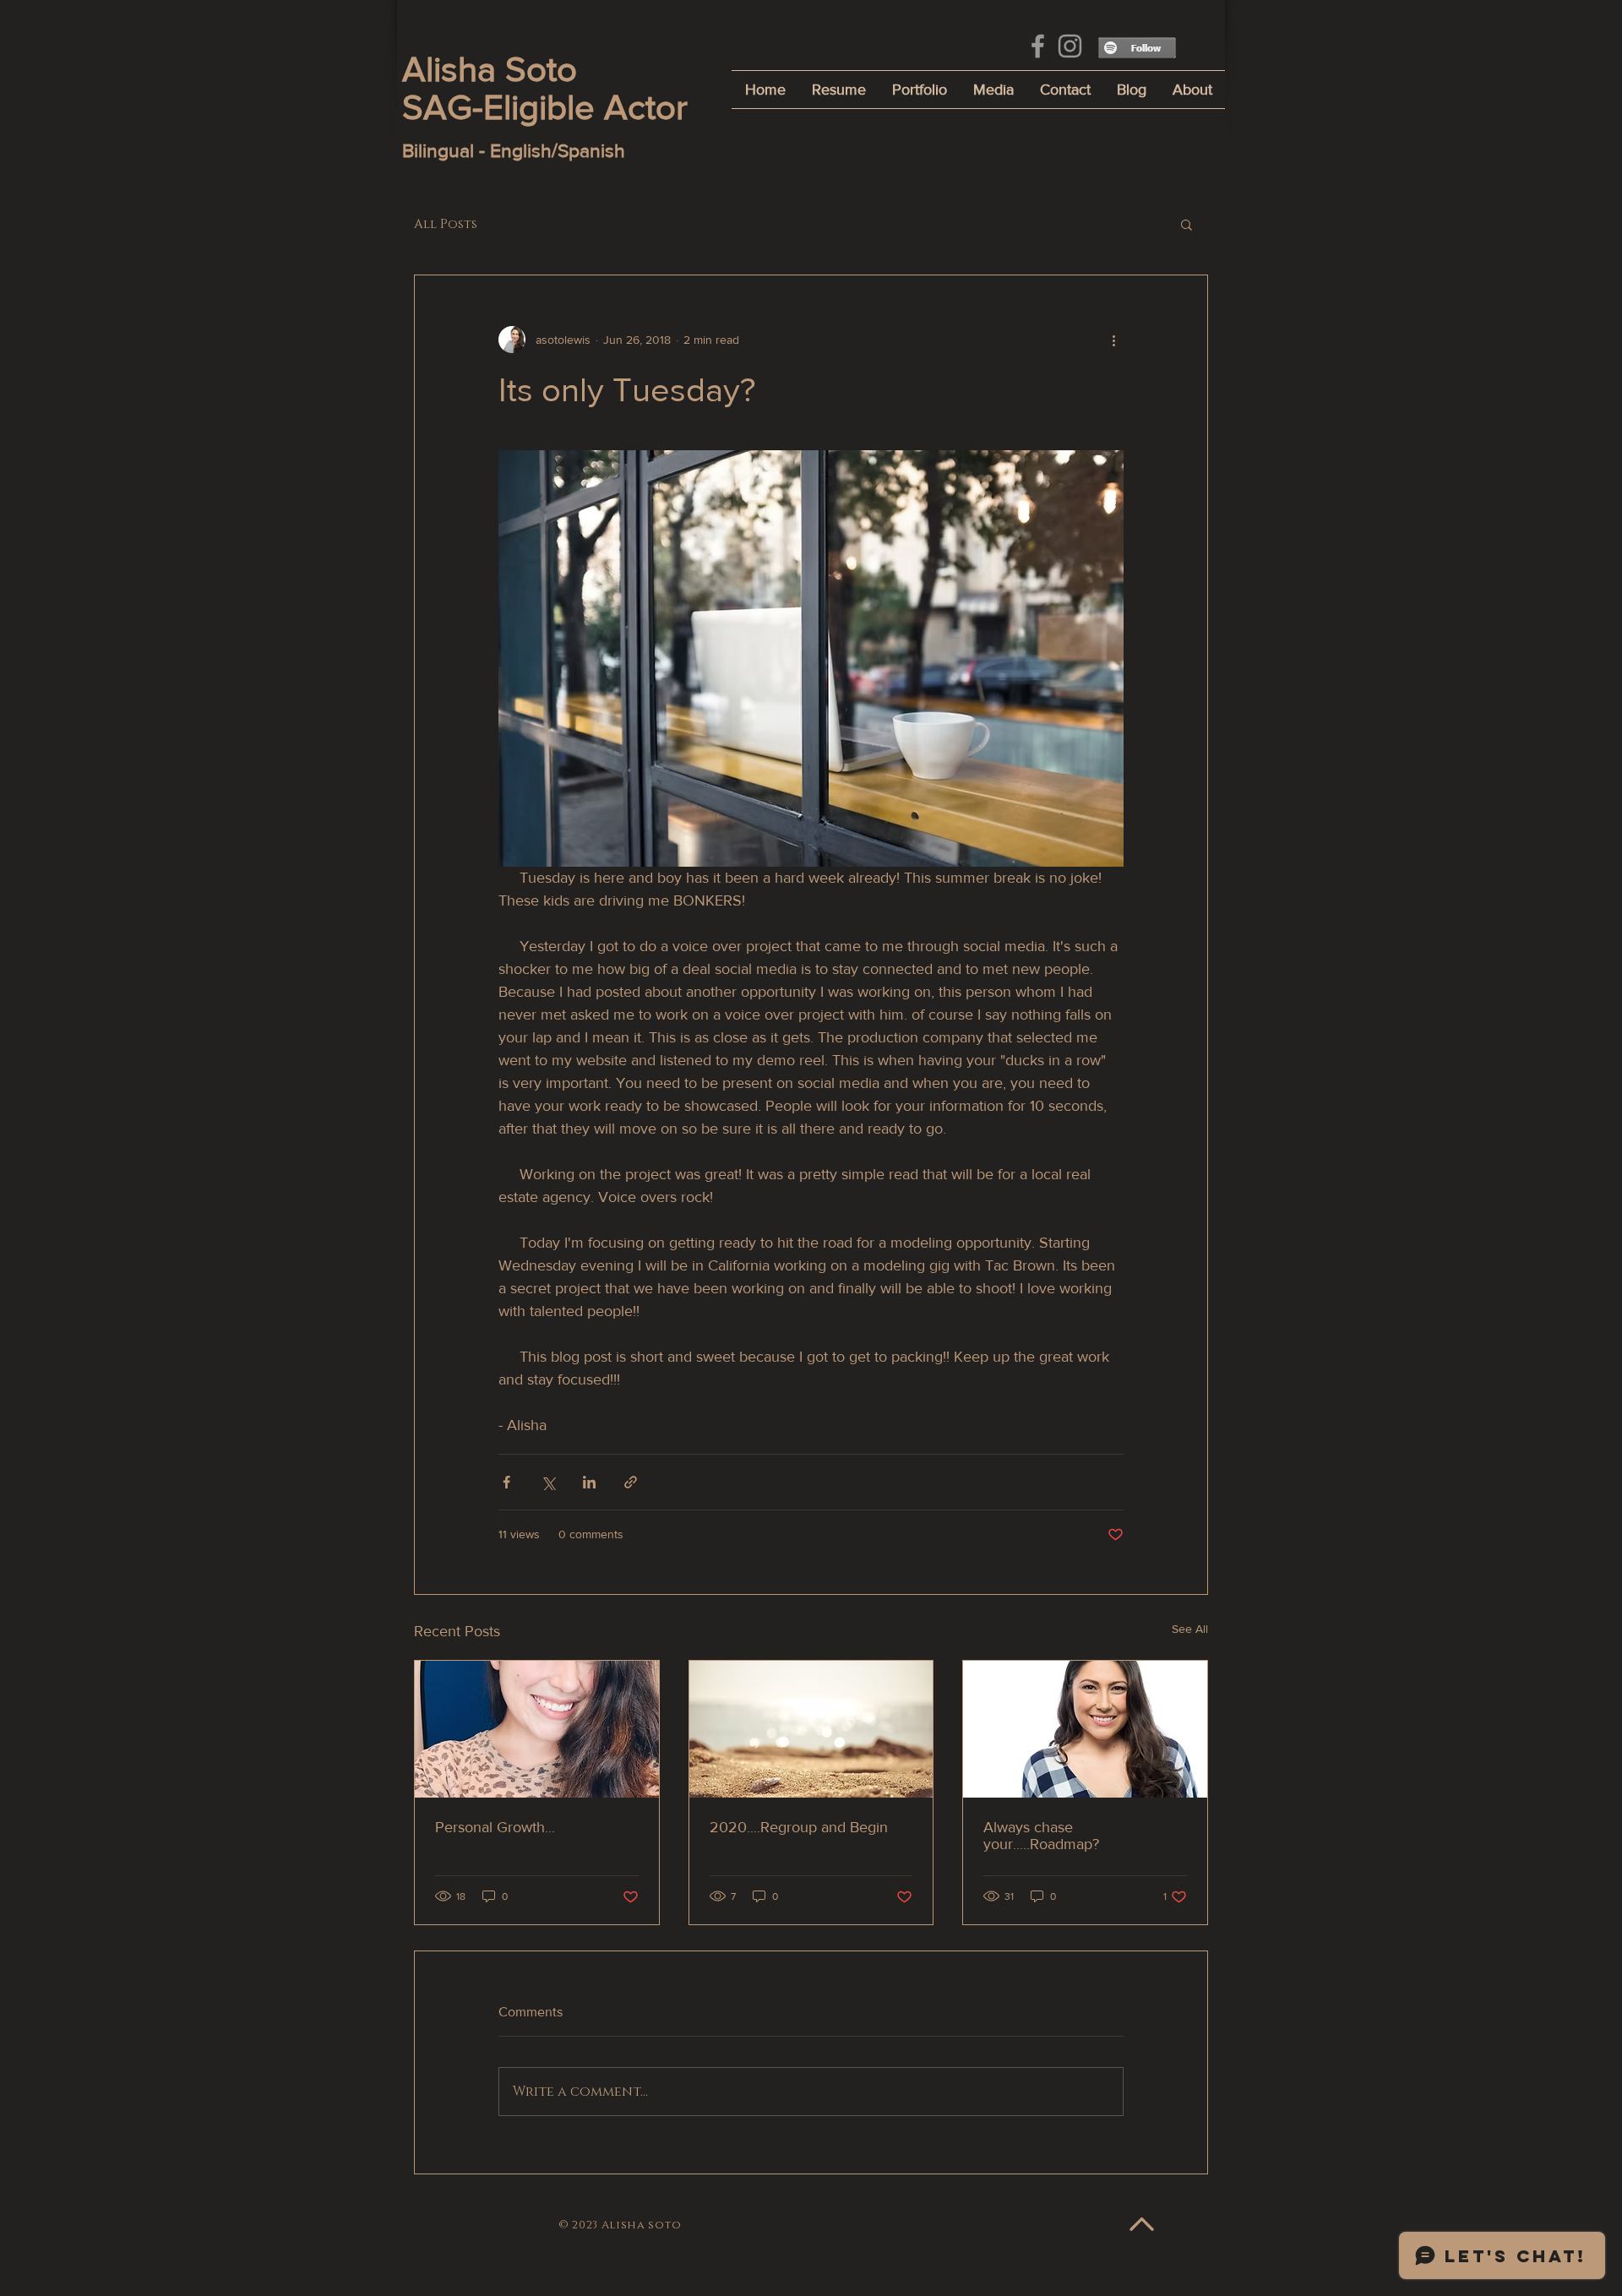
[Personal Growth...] (537, 1729)
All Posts (446, 224)
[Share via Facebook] (506, 1482)
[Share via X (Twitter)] (548, 1482)
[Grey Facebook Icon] (1038, 46)
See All (1190, 1629)
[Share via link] (631, 1482)
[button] (1187, 224)
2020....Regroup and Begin (799, 1827)
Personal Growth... (495, 1827)
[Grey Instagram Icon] (1070, 46)
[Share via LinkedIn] (589, 1482)
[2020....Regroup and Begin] (811, 1729)
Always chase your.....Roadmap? (1041, 1836)
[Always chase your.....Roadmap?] (1085, 1729)
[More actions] (1113, 340)
